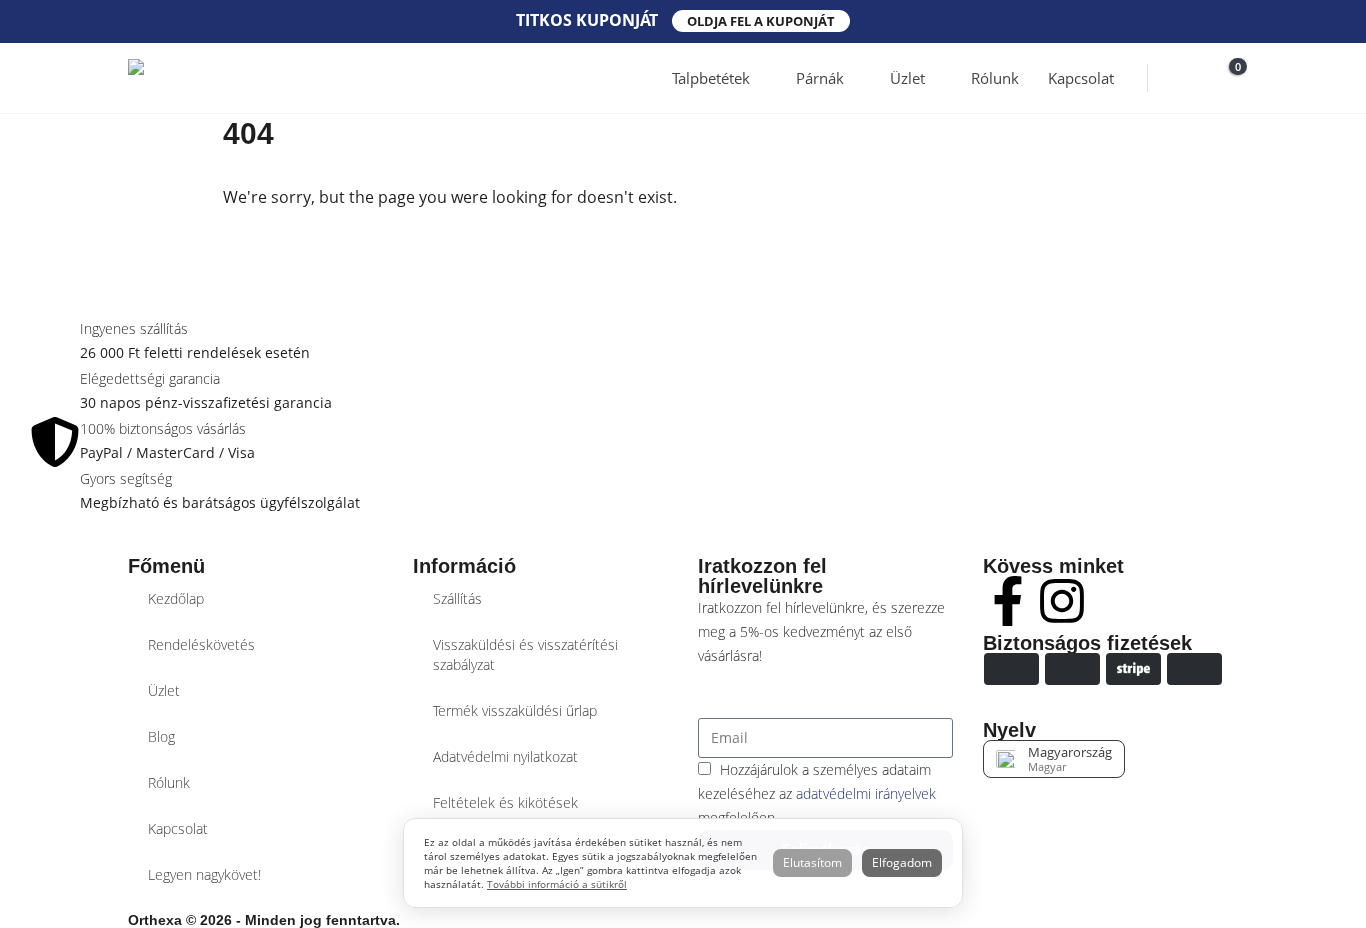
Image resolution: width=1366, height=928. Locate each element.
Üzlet (907, 78)
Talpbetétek (711, 78)
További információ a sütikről (557, 884)
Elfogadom (902, 862)
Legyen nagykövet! (204, 874)
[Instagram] (1062, 601)
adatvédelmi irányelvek (866, 793)
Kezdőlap (176, 598)
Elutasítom (812, 862)
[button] (1178, 79)
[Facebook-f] (1008, 601)
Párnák (820, 78)
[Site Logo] (203, 78)
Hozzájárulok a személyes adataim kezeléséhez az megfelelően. (817, 793)
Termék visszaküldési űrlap (515, 710)
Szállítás (457, 598)
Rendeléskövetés (201, 644)
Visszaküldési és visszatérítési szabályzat (525, 654)
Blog (161, 736)
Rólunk (995, 78)
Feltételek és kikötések (505, 802)
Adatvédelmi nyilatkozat (505, 756)
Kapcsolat (1081, 78)
